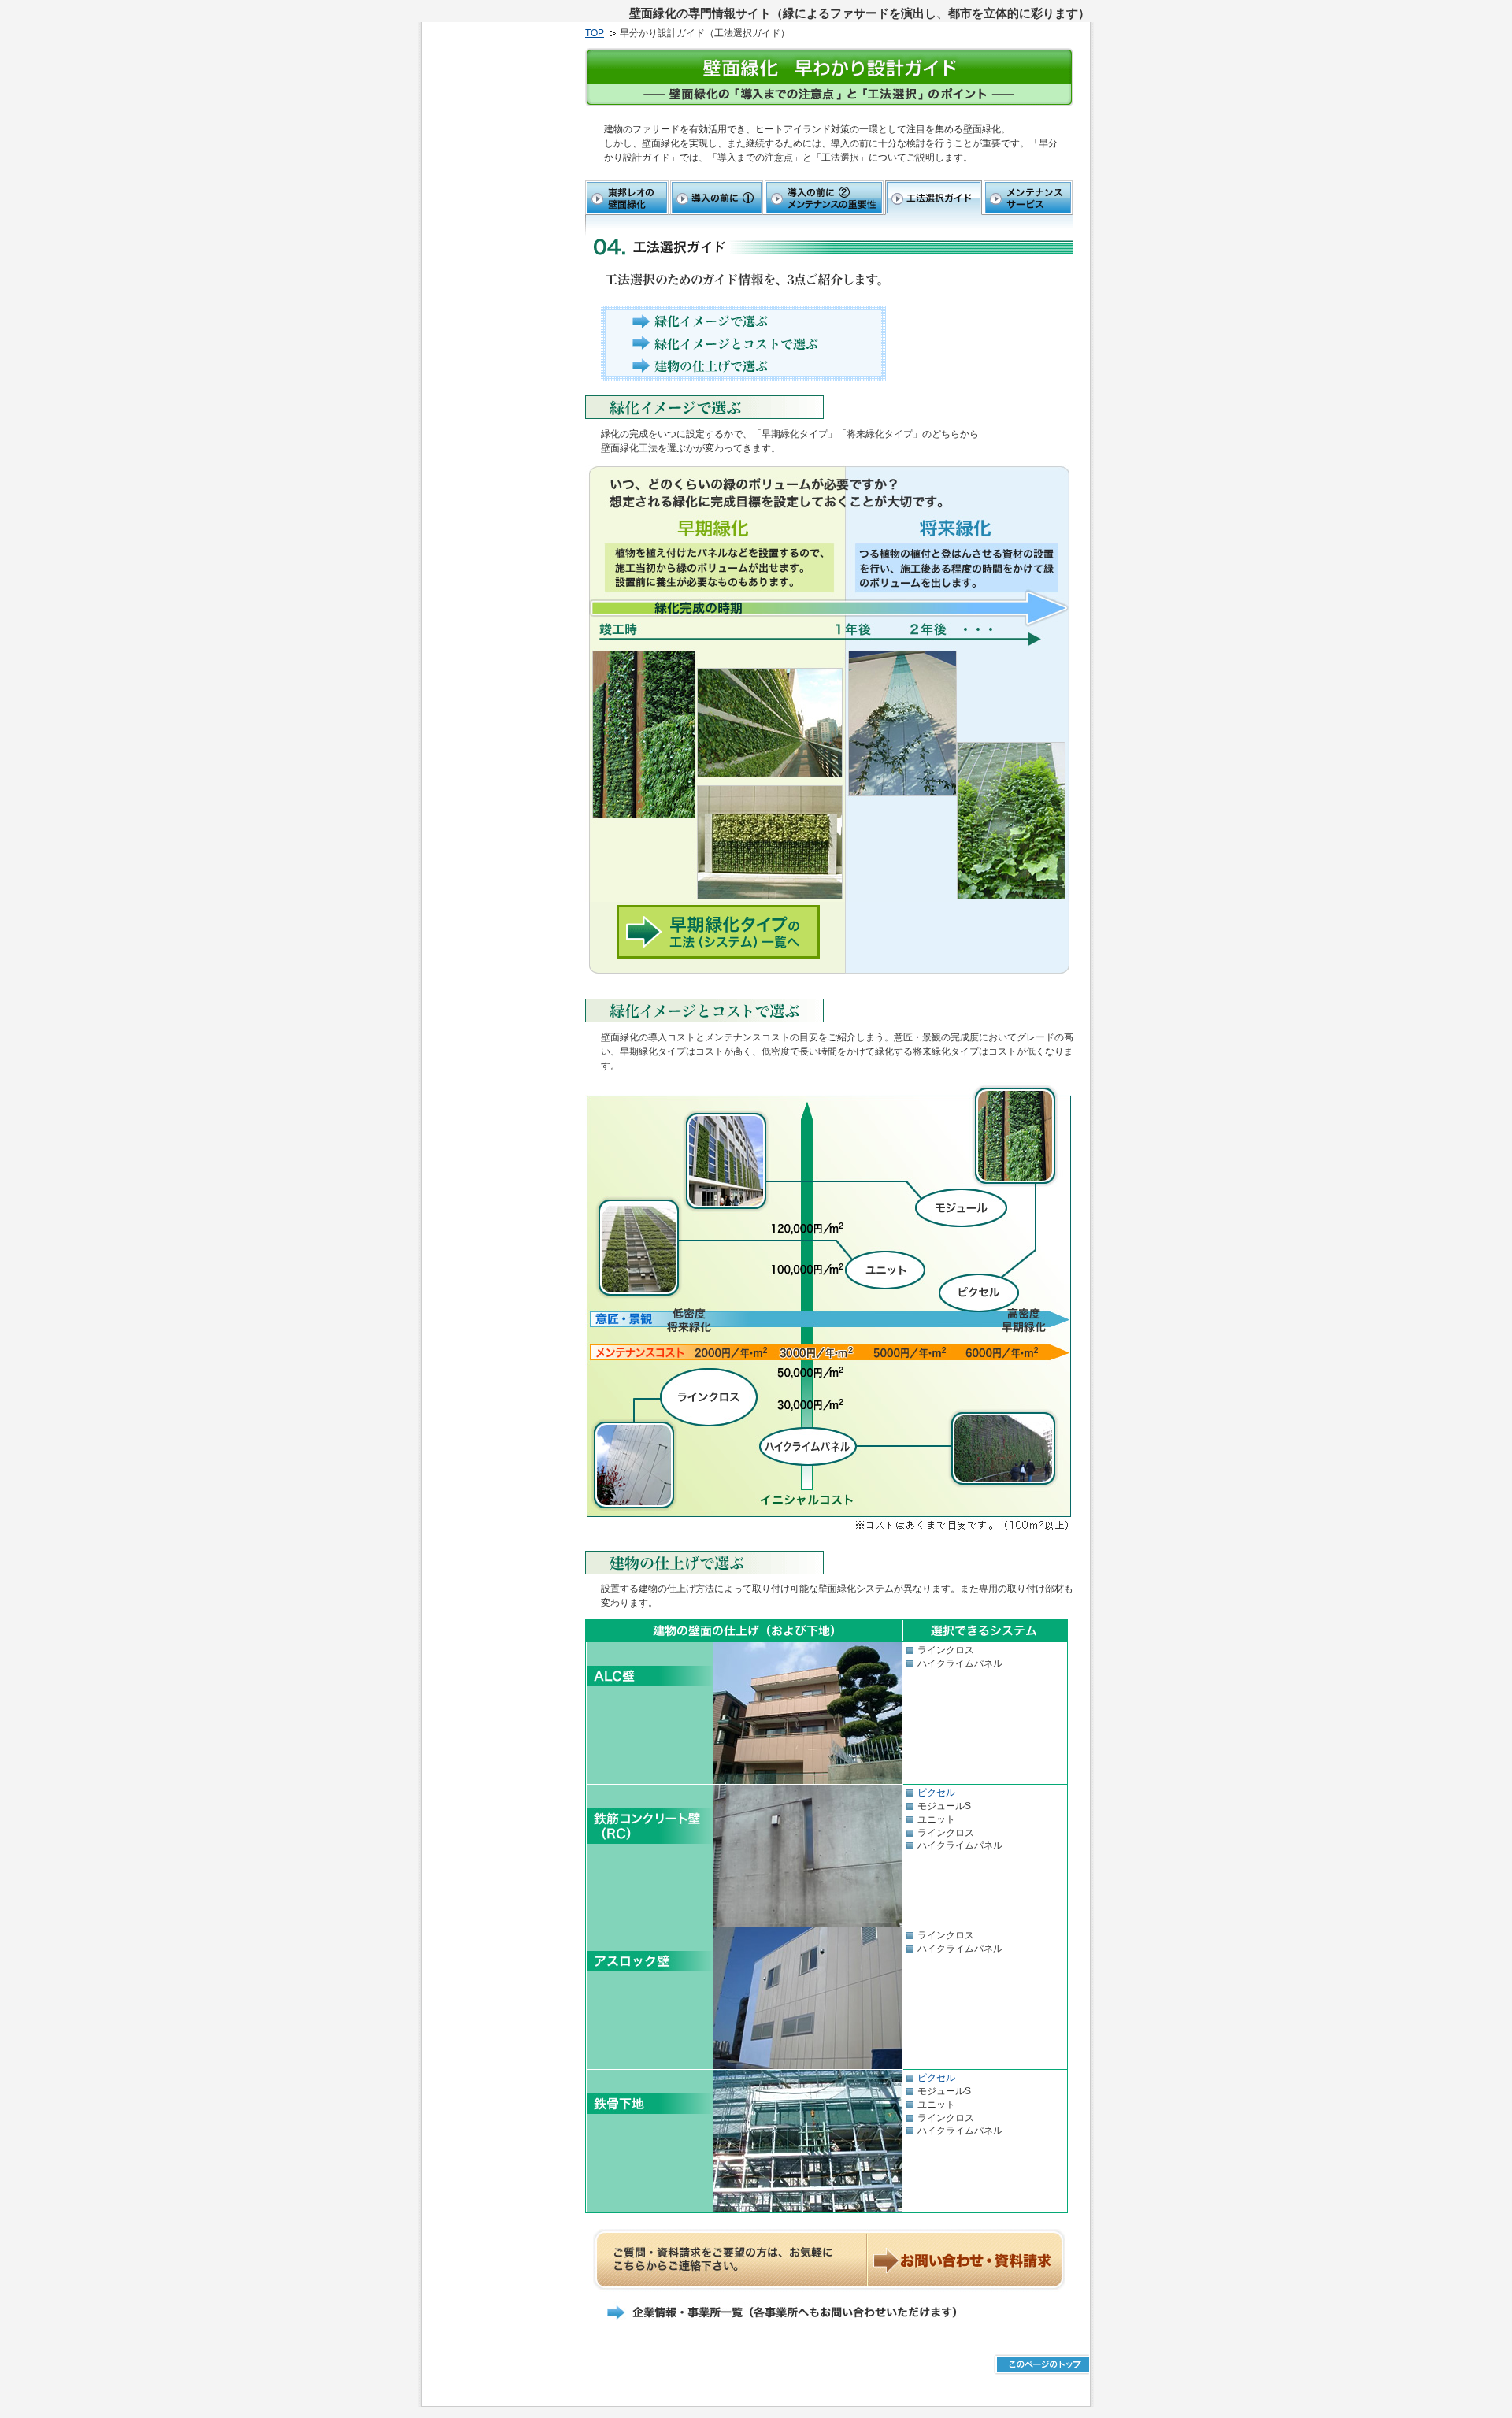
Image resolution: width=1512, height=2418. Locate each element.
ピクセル (936, 1793)
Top (595, 33)
